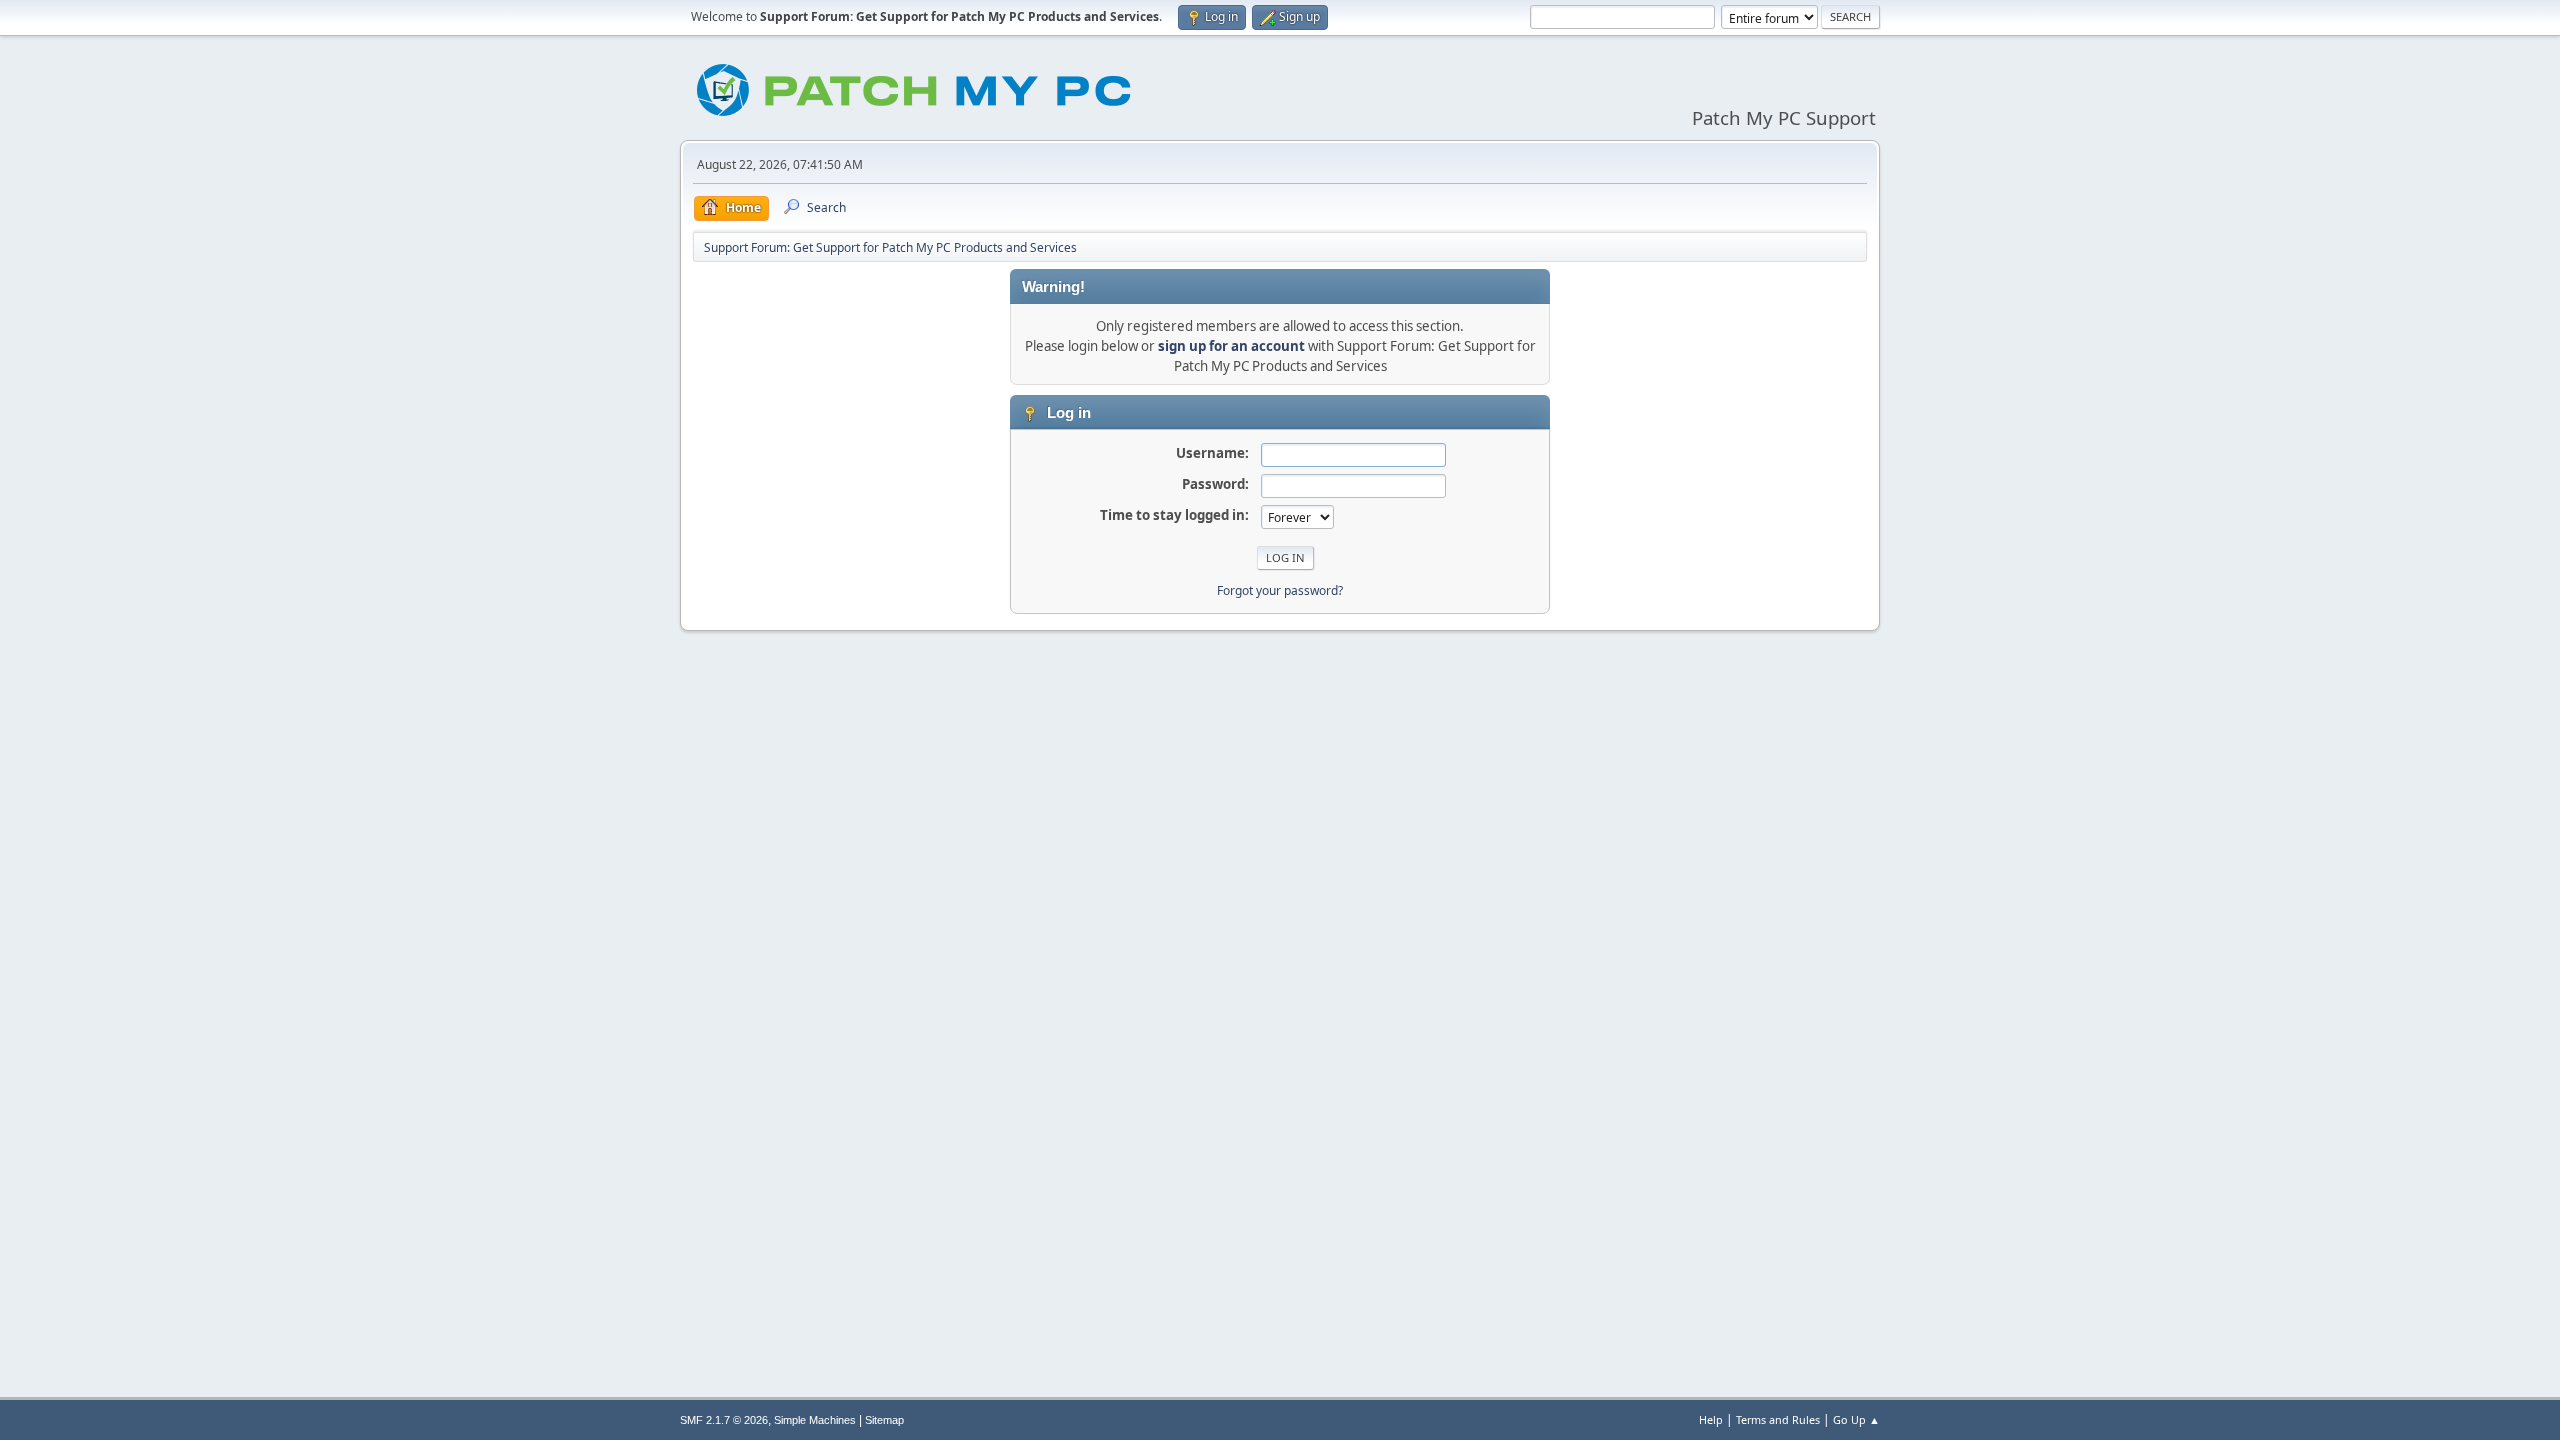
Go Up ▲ (1856, 1419)
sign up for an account (1231, 346)
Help (1711, 1419)
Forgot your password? (1280, 590)
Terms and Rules (1778, 1419)
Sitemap (884, 1420)
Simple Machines (815, 1420)
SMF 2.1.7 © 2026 (724, 1420)
